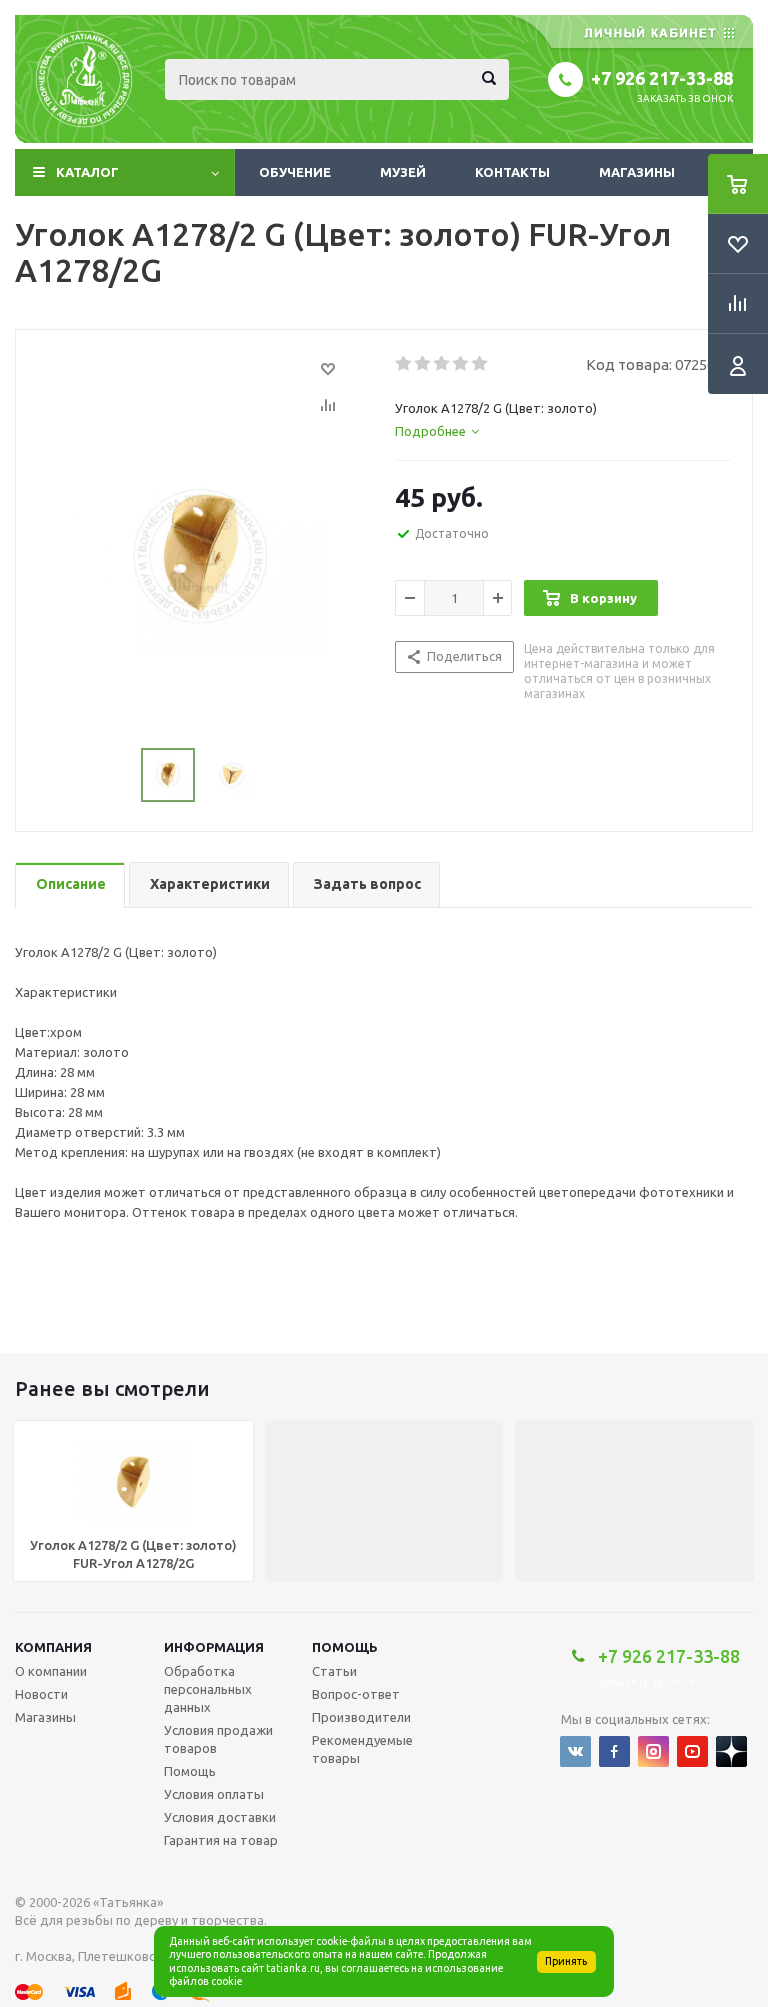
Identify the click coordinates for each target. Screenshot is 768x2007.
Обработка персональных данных (208, 1689)
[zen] (731, 1751)
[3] (442, 364)
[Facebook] (614, 1751)
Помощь (345, 1647)
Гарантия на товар (221, 1840)
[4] (461, 364)
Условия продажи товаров (218, 1739)
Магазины (637, 172)
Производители (361, 1717)
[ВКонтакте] (575, 1751)
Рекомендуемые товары (362, 1749)
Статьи (334, 1671)
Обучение (295, 172)
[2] (423, 364)
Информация (214, 1647)
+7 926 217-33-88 (662, 78)
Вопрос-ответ (356, 1694)
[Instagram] (653, 1751)
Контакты (512, 172)
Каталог (87, 172)
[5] (480, 364)
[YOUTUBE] (692, 1751)
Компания (53, 1647)
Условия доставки (220, 1817)
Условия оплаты (214, 1794)
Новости (41, 1694)
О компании (51, 1671)
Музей (403, 172)
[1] (404, 364)
